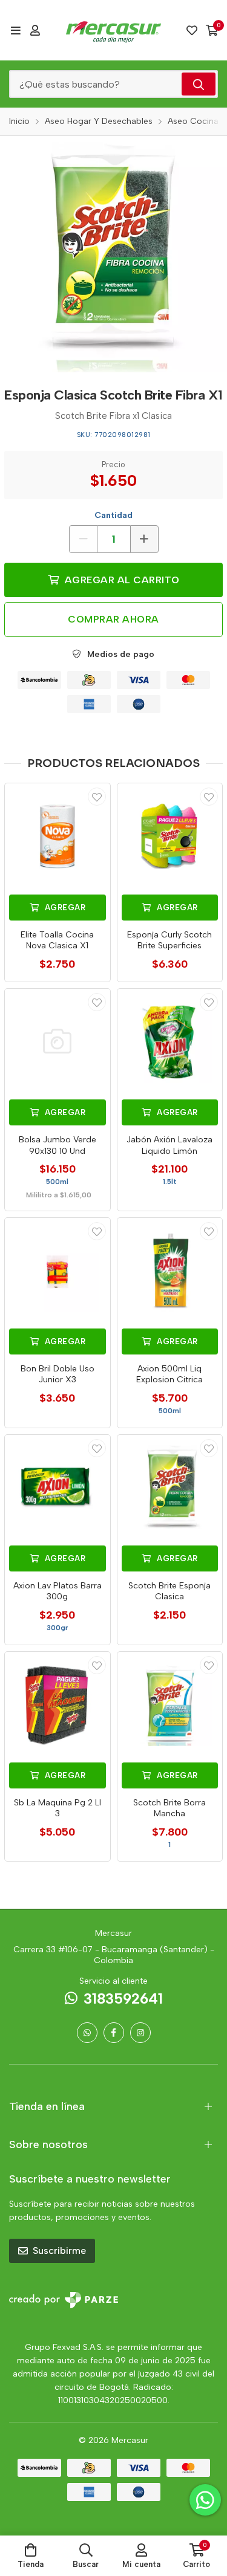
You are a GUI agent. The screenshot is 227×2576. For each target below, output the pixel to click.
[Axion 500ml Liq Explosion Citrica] (170, 1270)
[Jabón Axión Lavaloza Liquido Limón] (170, 1041)
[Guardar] (97, 797)
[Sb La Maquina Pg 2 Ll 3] (58, 1704)
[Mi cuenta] (35, 30)
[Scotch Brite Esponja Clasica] (170, 1487)
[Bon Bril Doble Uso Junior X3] (58, 1270)
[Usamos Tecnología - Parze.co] (64, 2300)
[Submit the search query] (199, 84)
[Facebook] (114, 2033)
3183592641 (123, 1998)
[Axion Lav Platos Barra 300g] (58, 1487)
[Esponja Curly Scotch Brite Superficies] (170, 836)
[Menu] (15, 30)
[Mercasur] (114, 30)
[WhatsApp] (87, 2033)
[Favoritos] (192, 30)
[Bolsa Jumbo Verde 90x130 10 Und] (58, 1041)
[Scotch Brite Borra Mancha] (170, 1704)
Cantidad (113, 515)
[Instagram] (140, 2033)
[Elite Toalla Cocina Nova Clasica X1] (58, 836)
